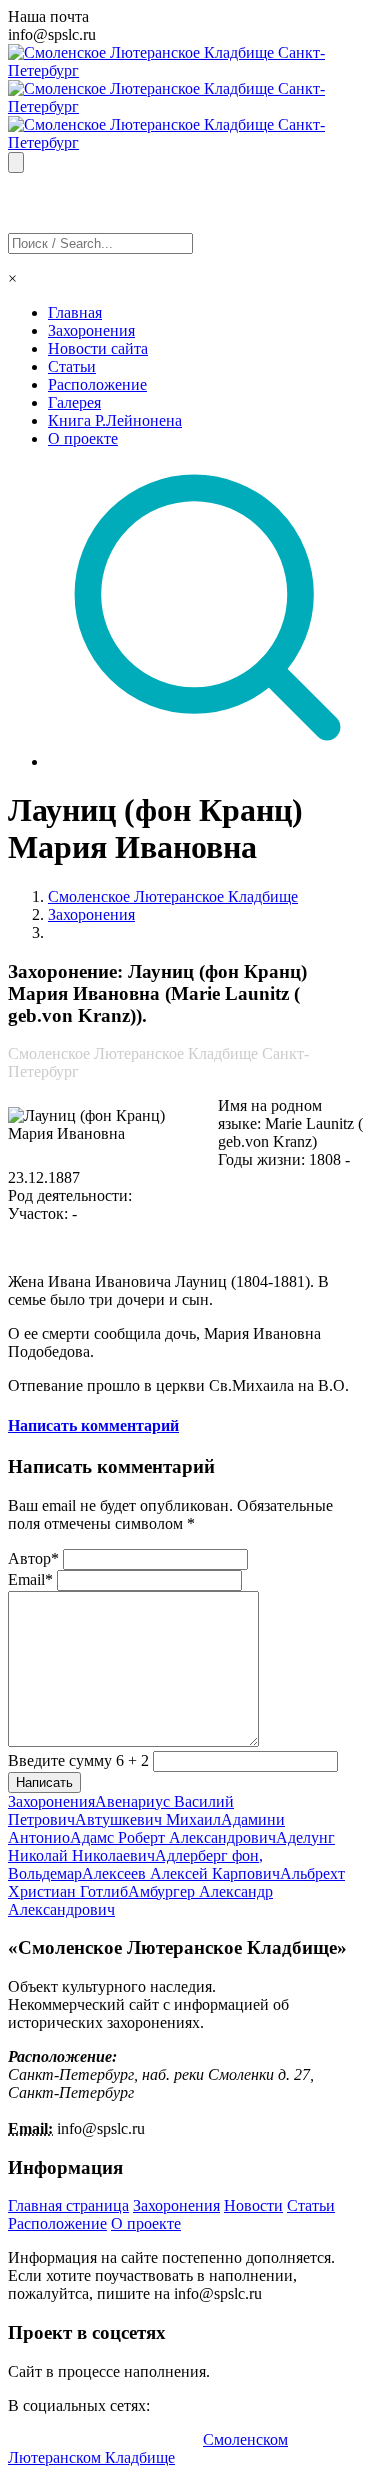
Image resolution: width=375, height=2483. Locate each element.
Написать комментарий (93, 1425)
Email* (30, 1579)
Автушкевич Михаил (148, 1819)
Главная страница (68, 2205)
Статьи (72, 366)
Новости (253, 2205)
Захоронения (91, 330)
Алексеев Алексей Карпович (181, 1873)
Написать (44, 1782)
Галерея (74, 402)
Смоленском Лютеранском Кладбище (148, 2448)
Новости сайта (98, 348)
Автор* (33, 1558)
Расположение (97, 384)
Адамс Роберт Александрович (173, 1837)
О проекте (83, 438)
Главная (75, 312)
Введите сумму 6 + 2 (78, 1760)
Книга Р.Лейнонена (115, 420)
